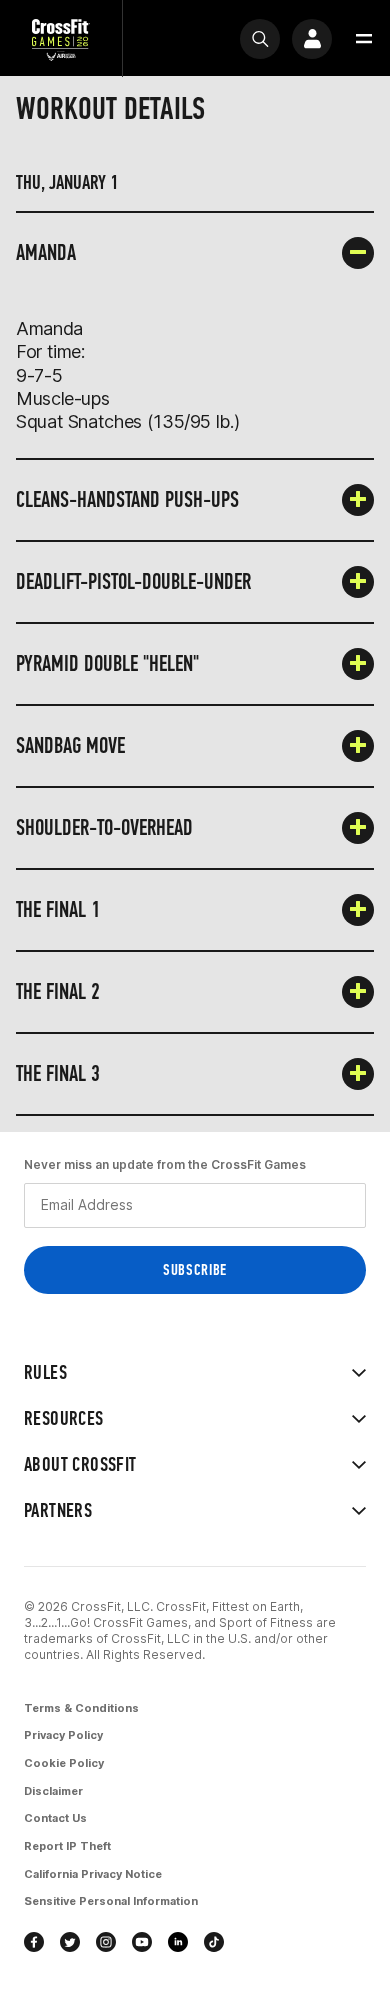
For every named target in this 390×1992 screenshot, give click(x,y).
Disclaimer (53, 1791)
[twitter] (70, 1942)
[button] (364, 39)
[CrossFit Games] (61, 38)
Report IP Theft (67, 1846)
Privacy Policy (63, 1735)
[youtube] (142, 1942)
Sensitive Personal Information (111, 1901)
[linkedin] (178, 1942)
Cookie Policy (64, 1763)
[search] (260, 39)
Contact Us (55, 1818)
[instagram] (106, 1942)
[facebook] (34, 1942)
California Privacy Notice (93, 1874)
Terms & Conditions (81, 1708)
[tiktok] (214, 1942)
